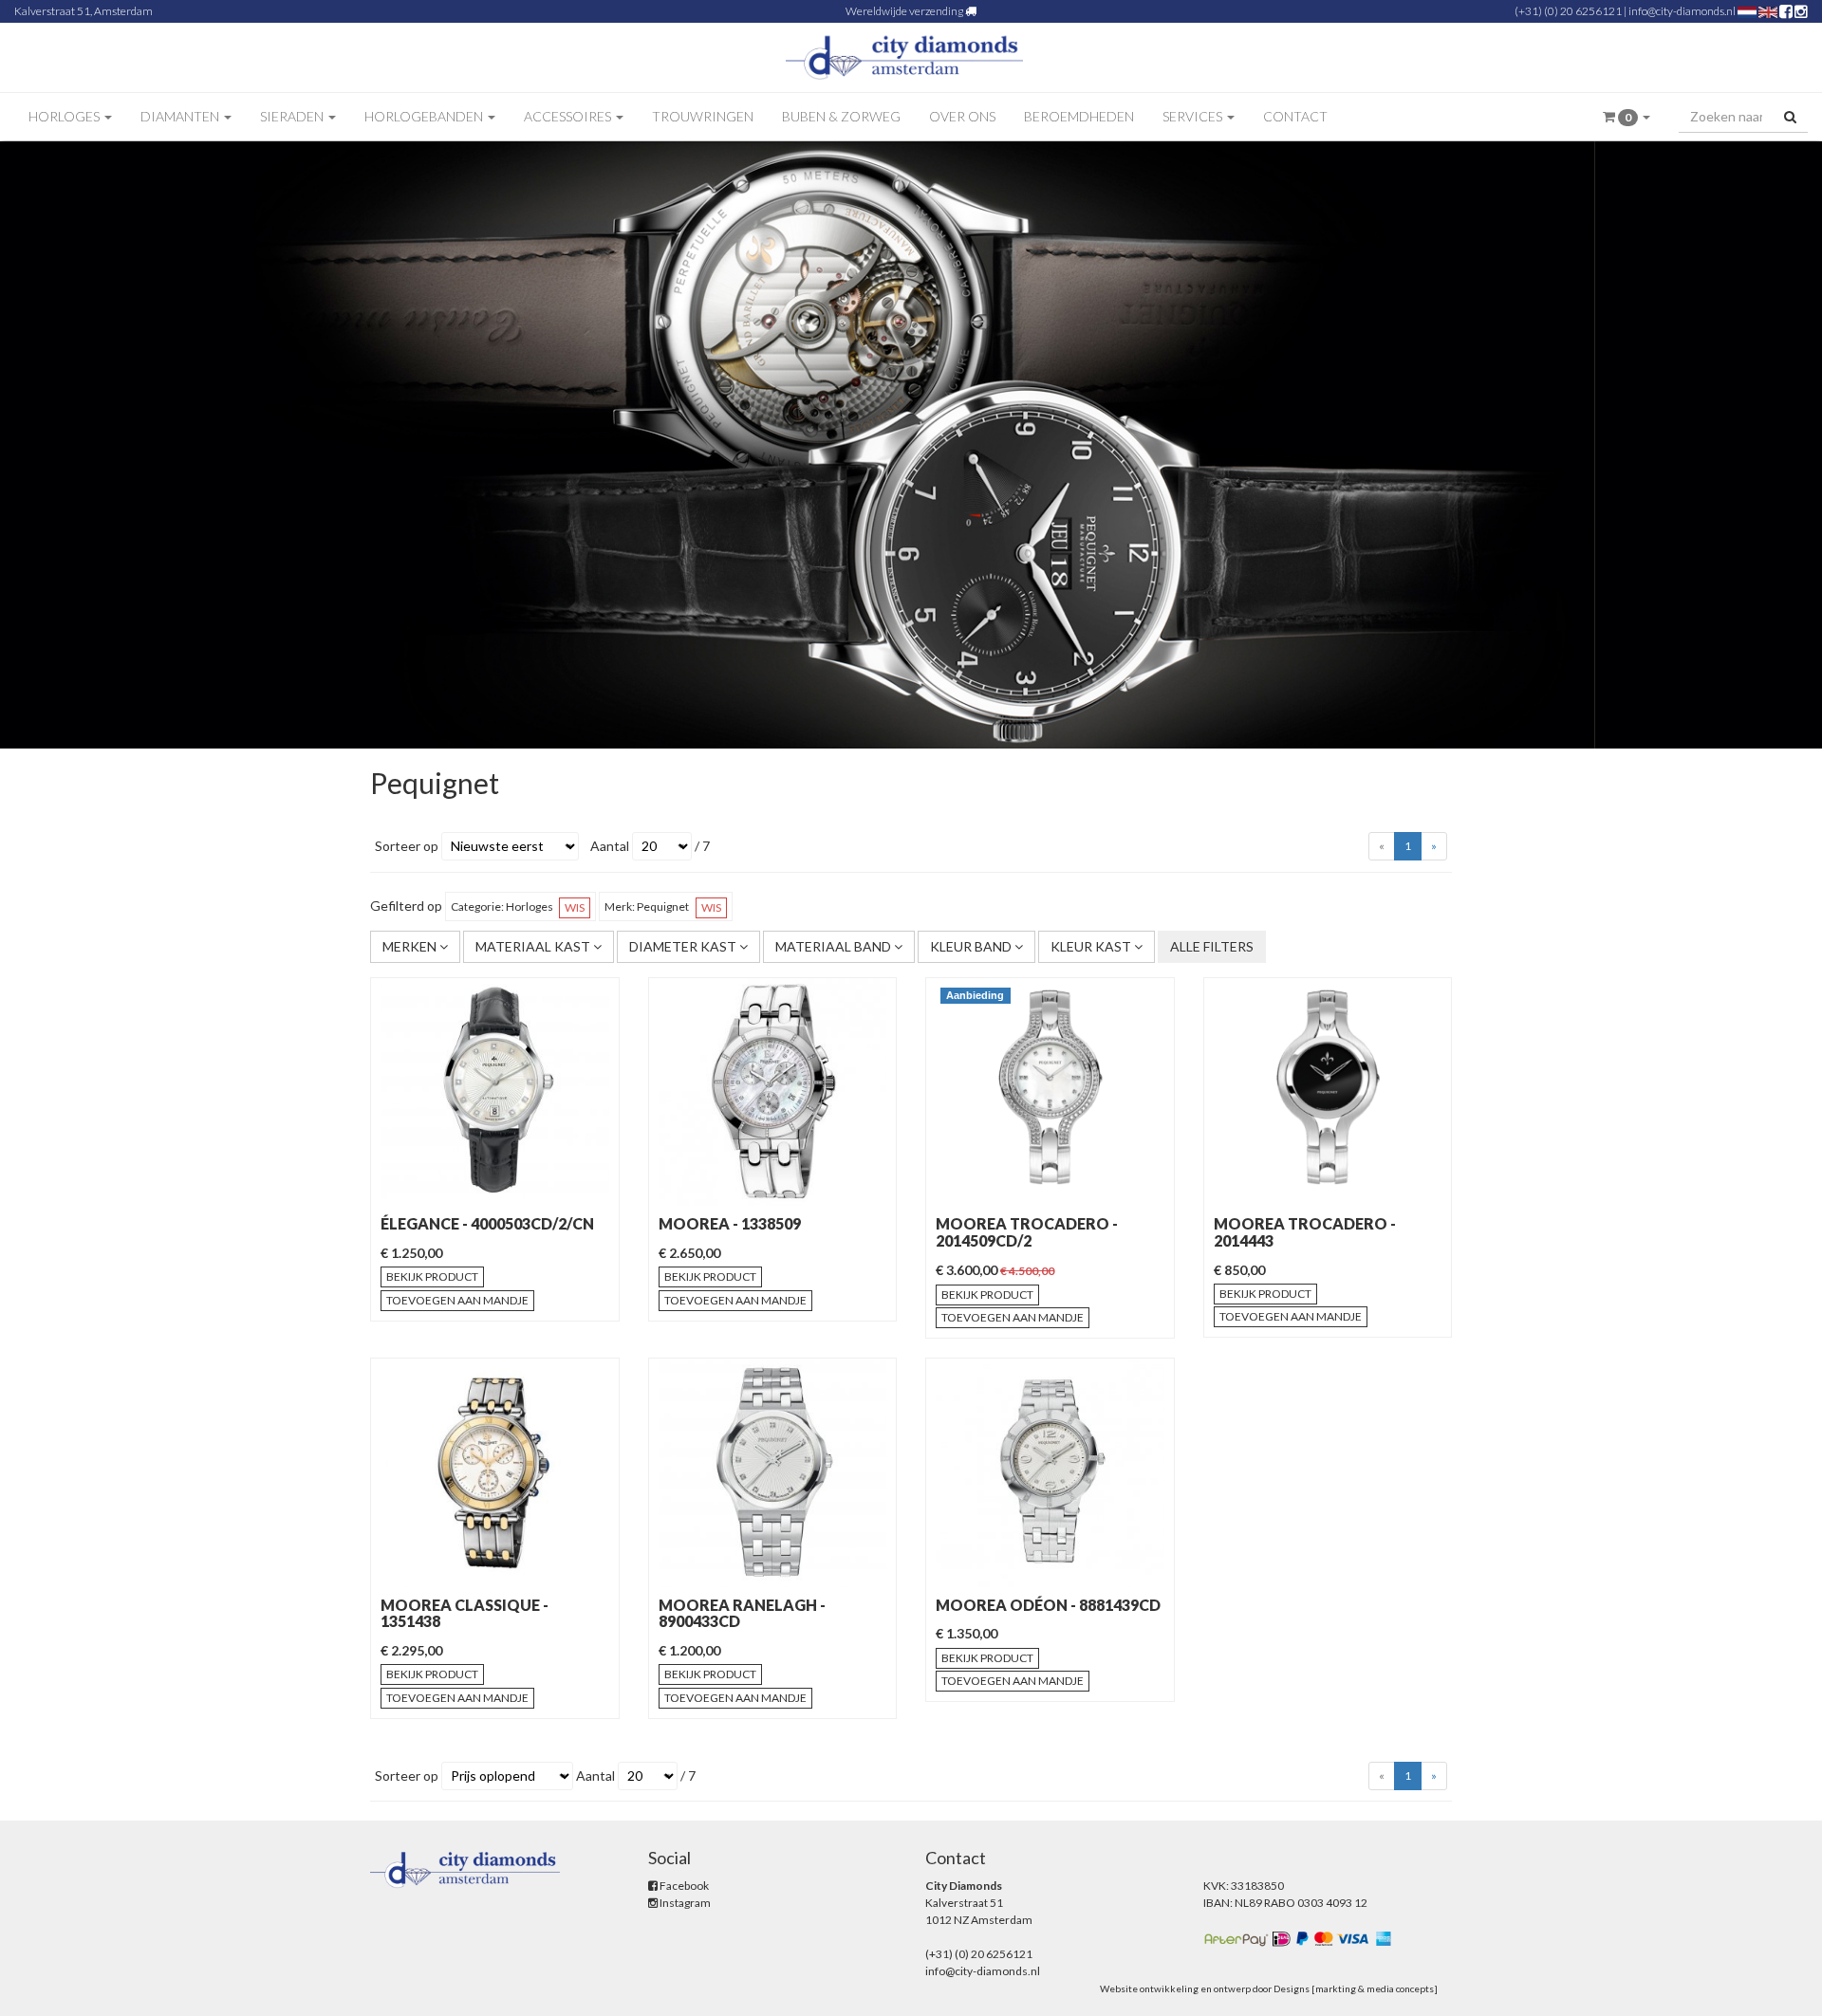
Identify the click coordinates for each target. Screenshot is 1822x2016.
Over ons (962, 116)
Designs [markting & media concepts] (1356, 1988)
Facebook (683, 1886)
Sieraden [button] (293, 116)
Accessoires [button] (569, 116)
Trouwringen (703, 116)
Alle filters (1212, 946)
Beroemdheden (1079, 116)
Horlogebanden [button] (425, 116)
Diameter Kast (684, 946)
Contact (1295, 116)
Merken (411, 946)
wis (575, 907)
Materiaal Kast (534, 946)
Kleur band (972, 946)
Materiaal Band (835, 946)
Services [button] (1194, 116)
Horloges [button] (65, 116)
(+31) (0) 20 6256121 (1568, 11)
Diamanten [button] (181, 116)
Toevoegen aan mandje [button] (457, 1300)
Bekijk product (432, 1276)
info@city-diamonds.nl (1682, 11)
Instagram (684, 1903)
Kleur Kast (1092, 946)
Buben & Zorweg (841, 116)
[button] (1627, 117)
